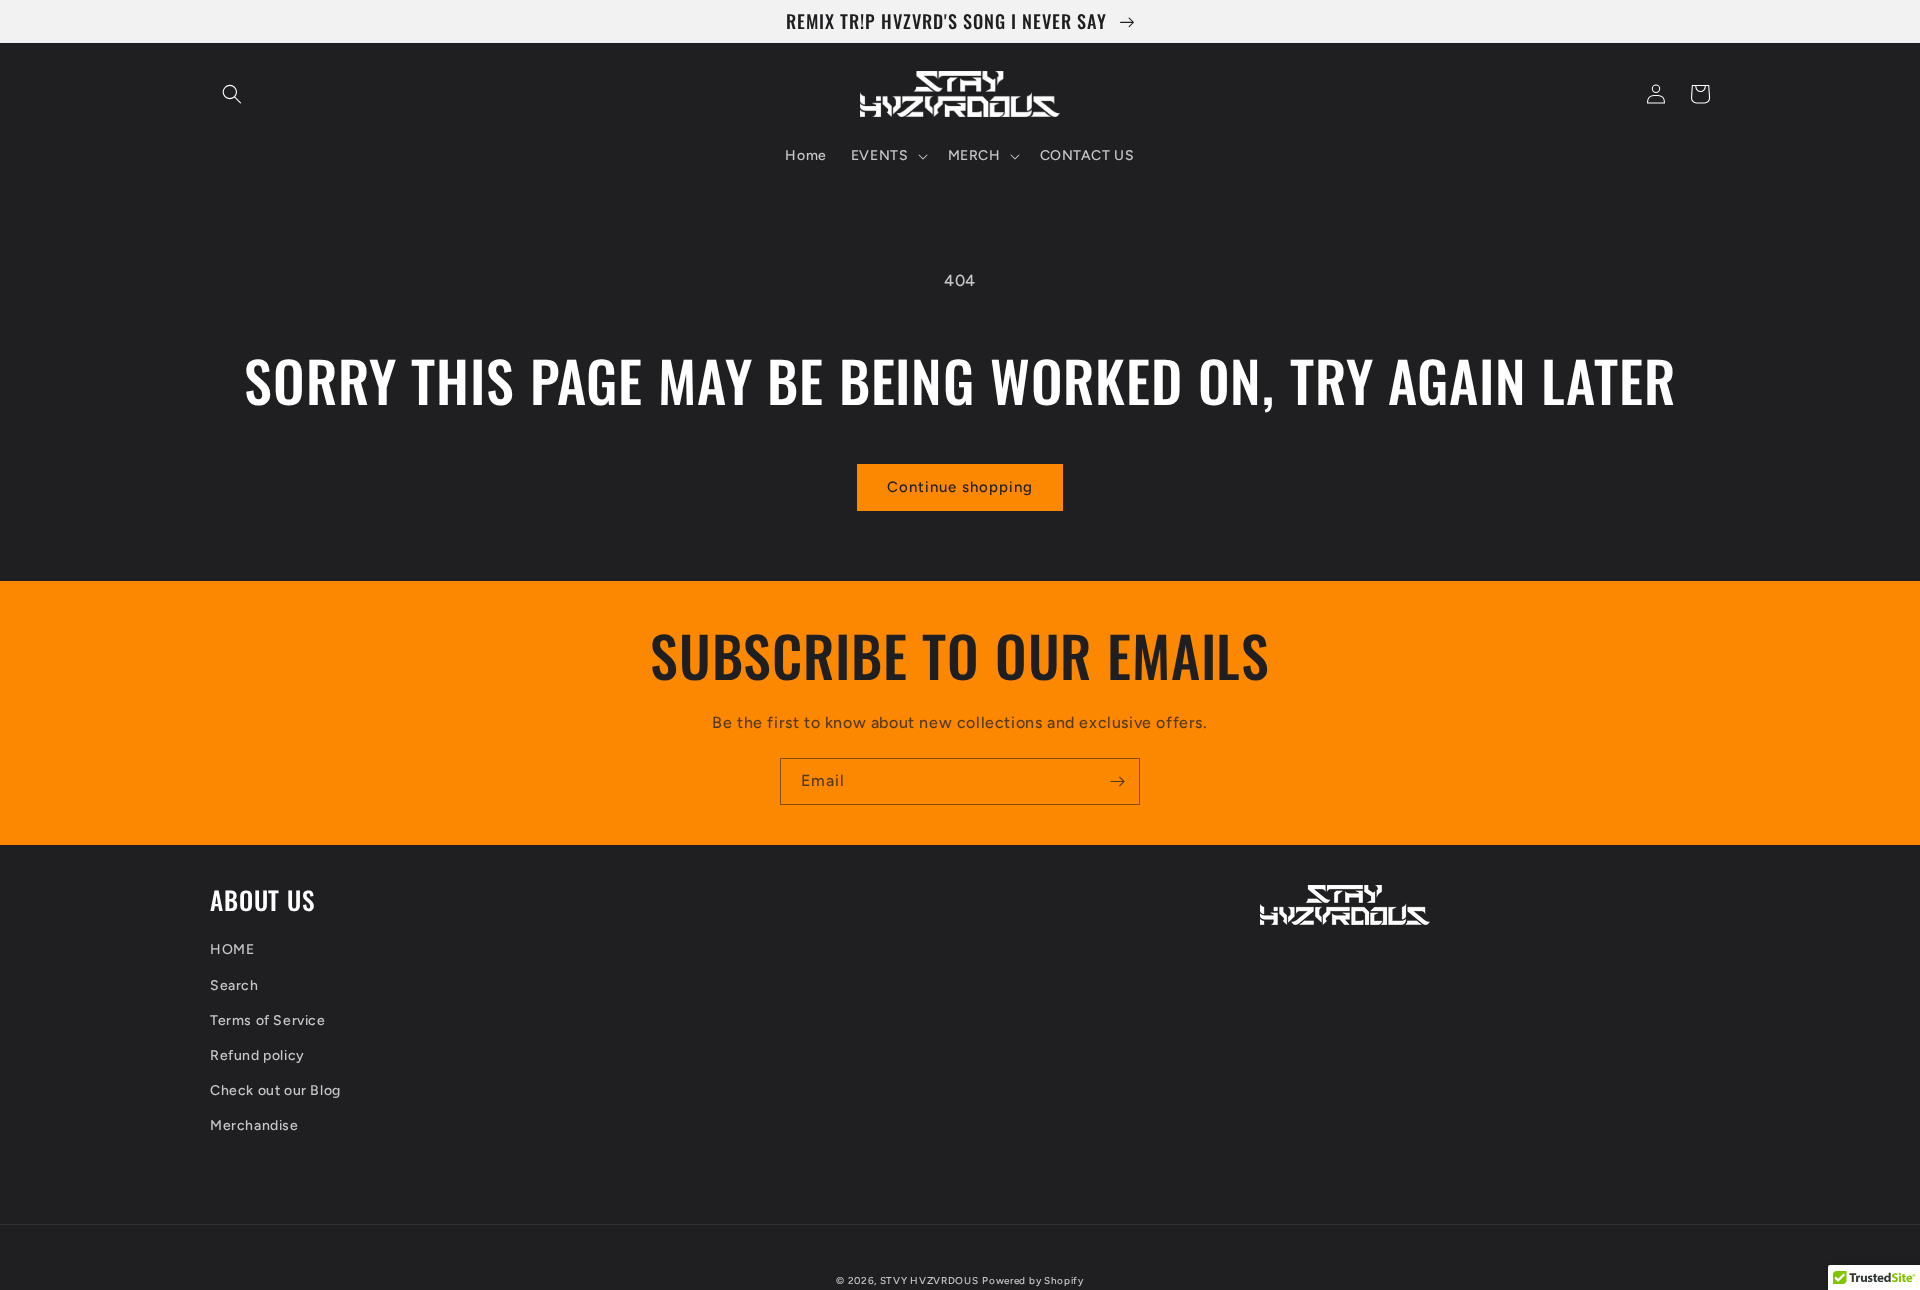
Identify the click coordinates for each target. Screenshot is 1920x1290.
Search (234, 985)
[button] (232, 94)
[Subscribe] (1117, 781)
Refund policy (257, 1055)
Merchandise (254, 1125)
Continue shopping (960, 487)
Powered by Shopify (1033, 1280)
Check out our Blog (275, 1090)
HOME (232, 949)
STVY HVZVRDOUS (929, 1280)
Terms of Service (268, 1020)
